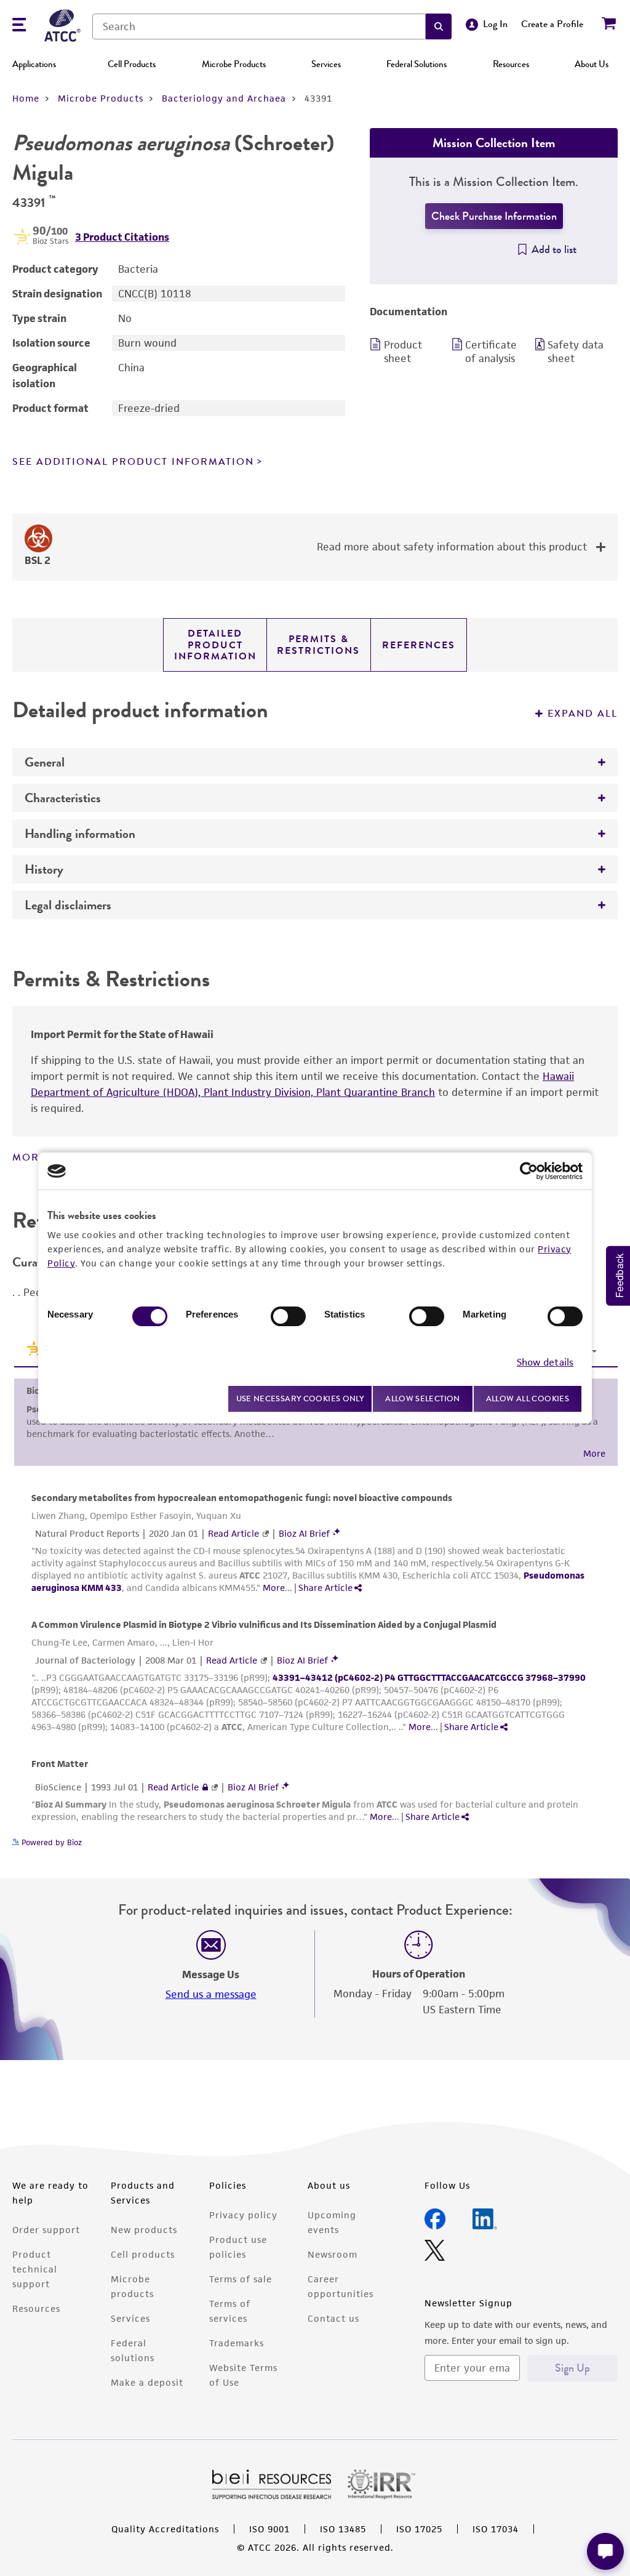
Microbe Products (234, 64)
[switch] (288, 1316)
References (419, 645)
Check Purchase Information (494, 216)
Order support (46, 2230)
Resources (511, 64)
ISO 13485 (343, 2529)
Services (326, 64)
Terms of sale (241, 2279)
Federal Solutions (417, 64)
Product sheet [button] (403, 352)
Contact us (333, 2318)
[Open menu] (19, 26)
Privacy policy (243, 2215)
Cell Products (132, 64)
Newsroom (333, 2254)
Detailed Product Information (215, 645)
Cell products (143, 2254)
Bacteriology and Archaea (224, 98)
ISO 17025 (419, 2529)
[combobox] (259, 26)
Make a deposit (147, 2382)
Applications (34, 64)
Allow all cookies (528, 1399)
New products (144, 2230)
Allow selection (423, 1399)
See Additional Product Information (133, 462)
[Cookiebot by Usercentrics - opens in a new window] (529, 1171)
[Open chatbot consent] (605, 2551)
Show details (545, 1362)
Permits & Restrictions (318, 645)
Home (26, 98)
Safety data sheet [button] (576, 352)
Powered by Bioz (50, 1842)
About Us (592, 64)
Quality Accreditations (165, 2529)
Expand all (583, 714)
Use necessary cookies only (300, 1399)
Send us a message (211, 1994)
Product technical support (35, 2269)
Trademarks (237, 2343)
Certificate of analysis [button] (491, 352)
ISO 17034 (496, 2529)
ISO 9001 (269, 2529)
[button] (439, 26)
